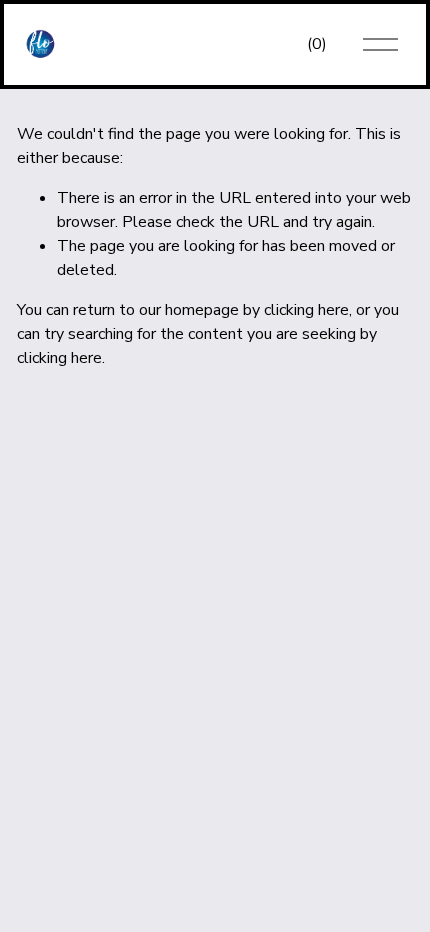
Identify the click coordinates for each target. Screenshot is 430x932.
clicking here (306, 310)
